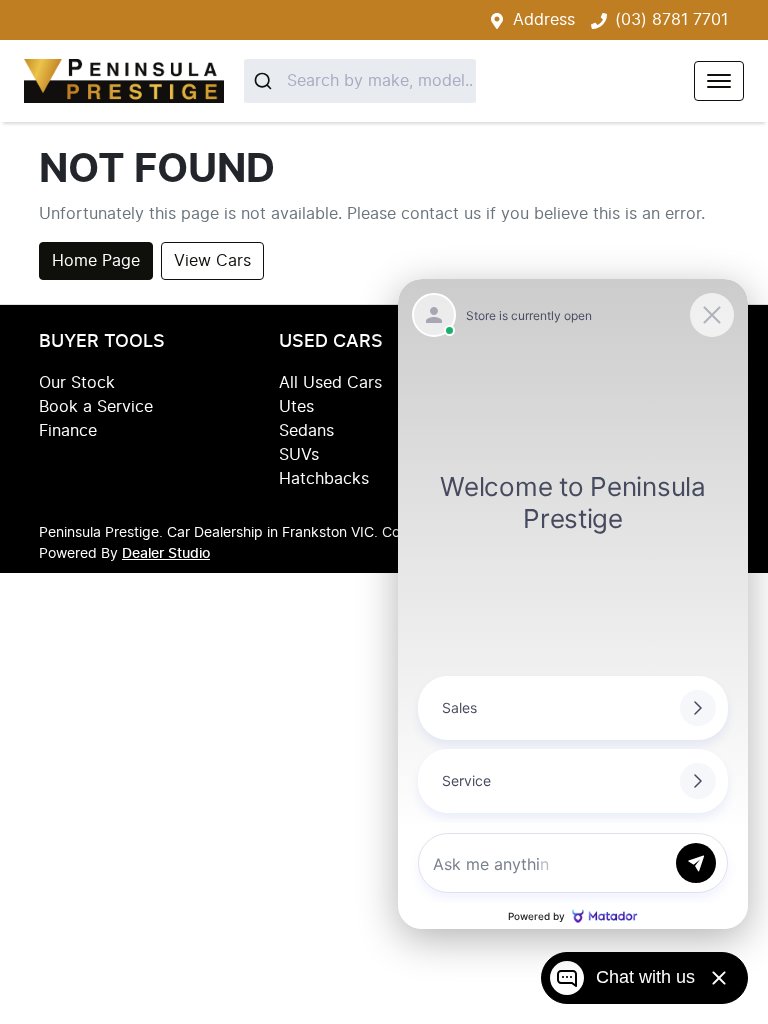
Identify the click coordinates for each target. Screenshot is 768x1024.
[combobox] (360, 81)
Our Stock (77, 383)
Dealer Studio (166, 554)
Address (544, 20)
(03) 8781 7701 (671, 20)
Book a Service (96, 407)
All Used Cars (330, 383)
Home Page (96, 261)
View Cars (212, 261)
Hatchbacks (324, 479)
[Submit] (265, 81)
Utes (296, 407)
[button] (719, 81)
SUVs (299, 455)
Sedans (306, 431)
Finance (68, 431)
